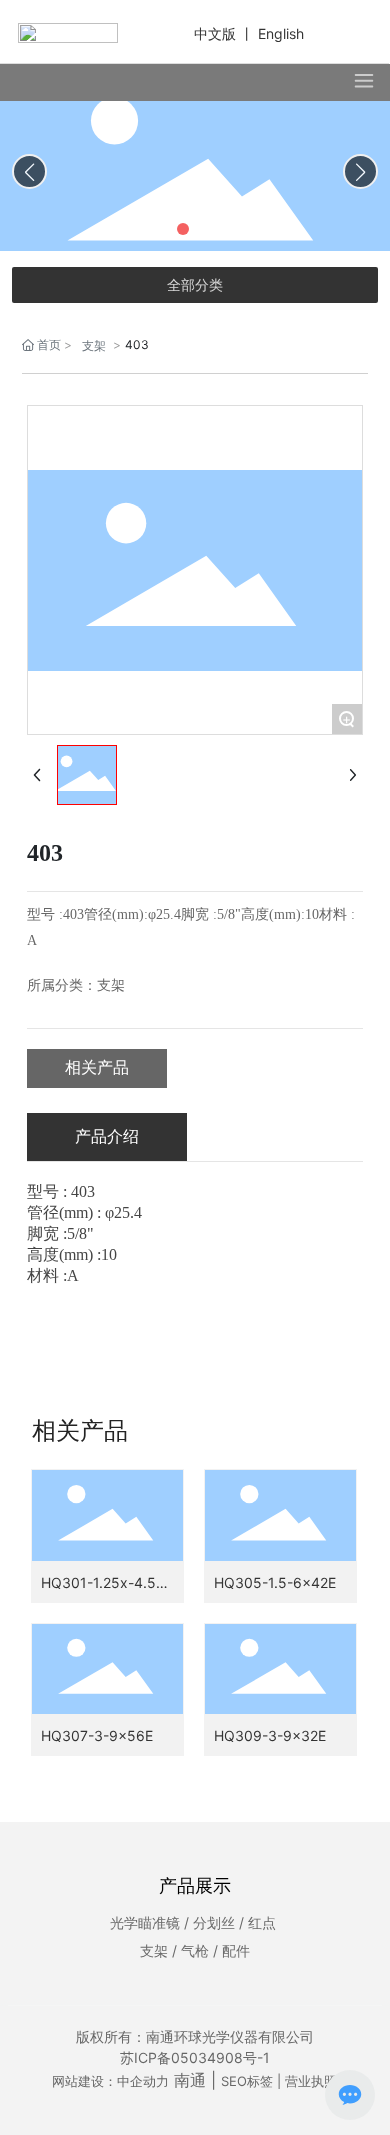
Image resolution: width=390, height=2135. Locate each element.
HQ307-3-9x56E (97, 1735)
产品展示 (195, 1885)
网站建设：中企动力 (110, 2081)
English (281, 33)
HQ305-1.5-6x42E (275, 1582)
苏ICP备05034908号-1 (195, 2057)
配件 (236, 1950)
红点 (262, 1922)
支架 (94, 345)
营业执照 (311, 2081)
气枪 (195, 1950)
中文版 (215, 33)
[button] (159, 229)
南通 (190, 2080)
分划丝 (214, 1922)
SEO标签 (247, 2081)
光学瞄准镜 (145, 1922)
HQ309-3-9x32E (270, 1735)
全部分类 (195, 285)
